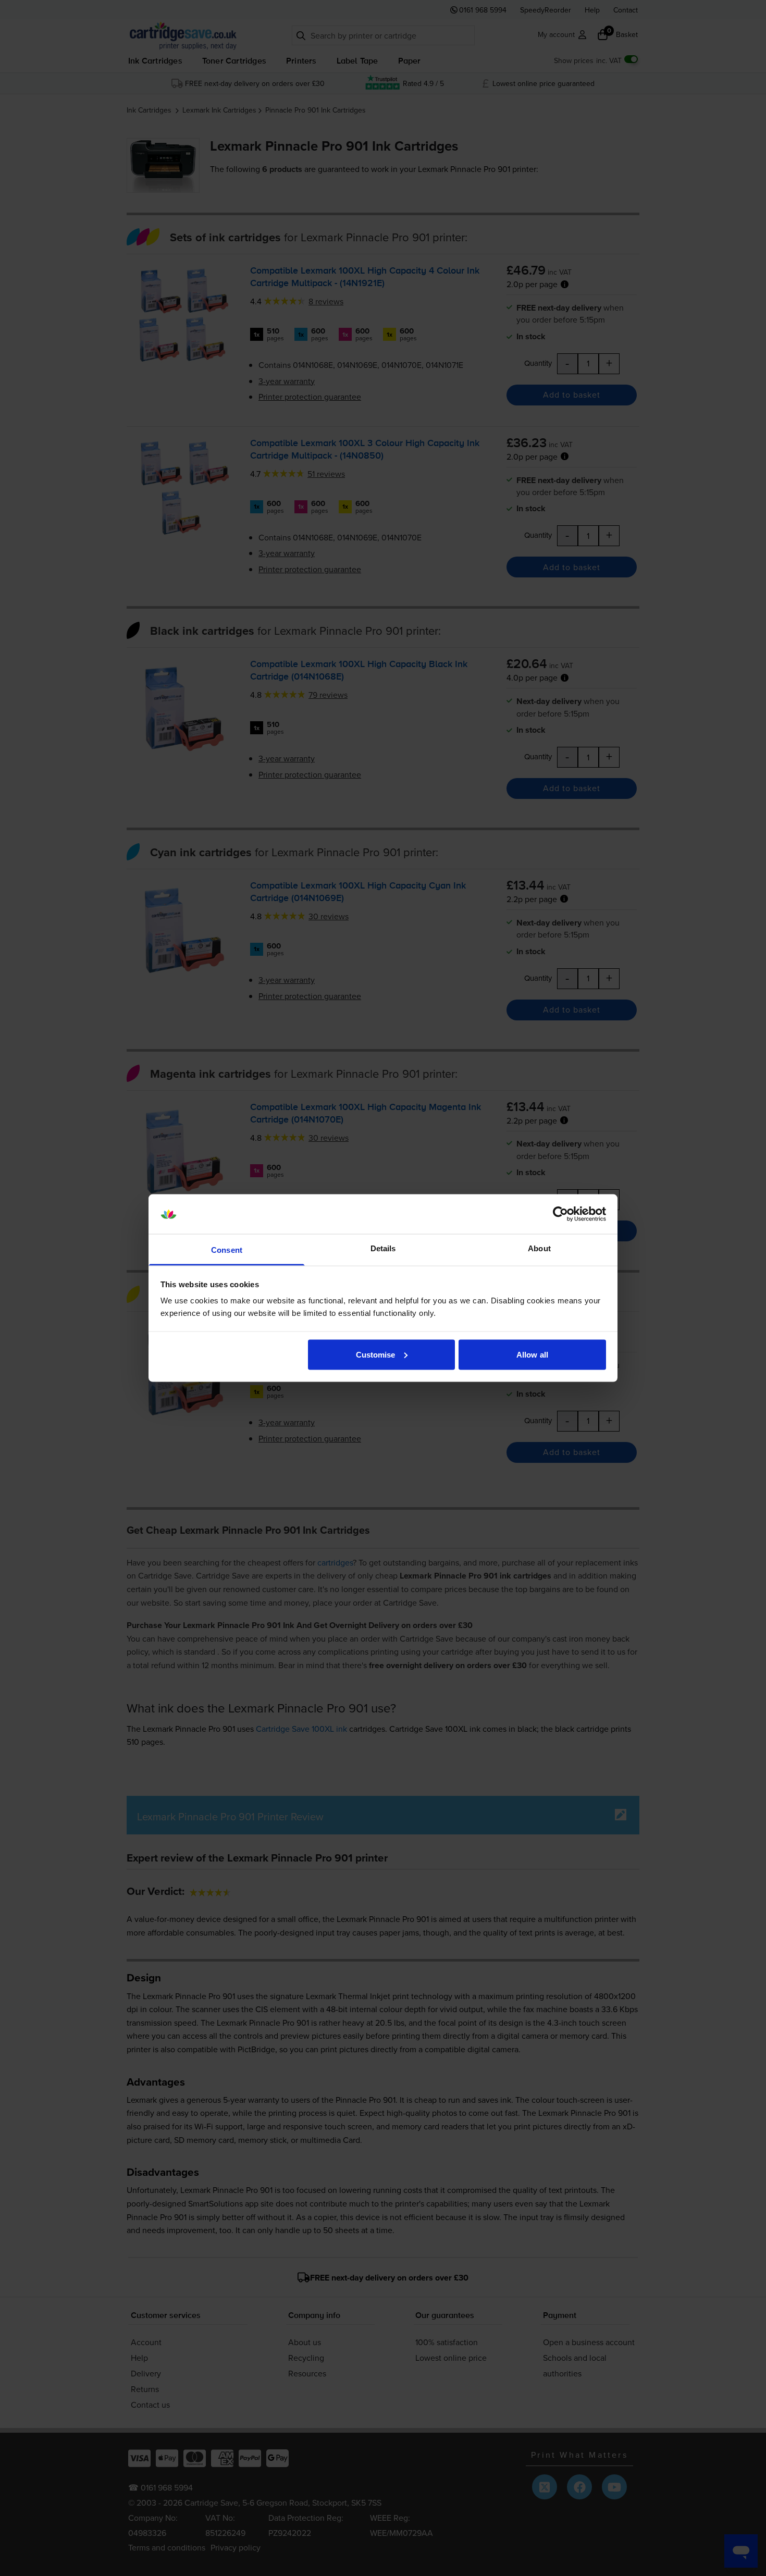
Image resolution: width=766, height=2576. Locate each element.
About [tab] (539, 1248)
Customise (376, 1354)
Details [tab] (383, 1248)
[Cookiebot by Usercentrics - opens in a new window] (560, 1214)
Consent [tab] (227, 1250)
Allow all (532, 1354)
